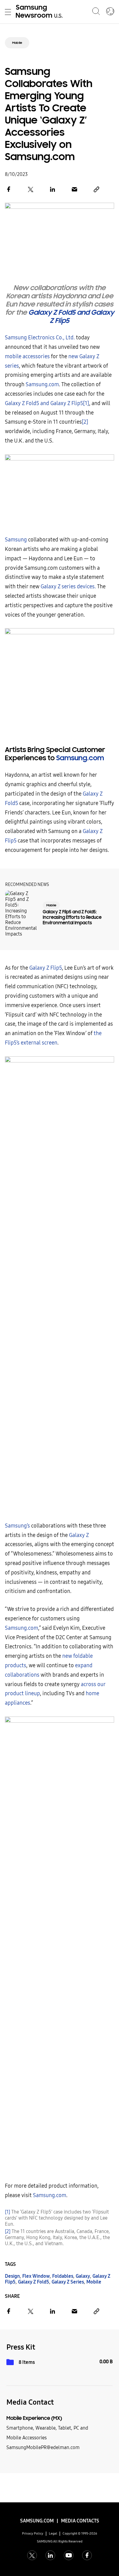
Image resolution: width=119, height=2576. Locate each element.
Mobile (17, 43)
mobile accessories (27, 357)
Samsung (16, 540)
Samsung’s (17, 1526)
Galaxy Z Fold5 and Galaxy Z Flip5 (71, 317)
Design (12, 2276)
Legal (53, 2534)
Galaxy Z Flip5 (46, 968)
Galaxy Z (79, 1535)
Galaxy (83, 2276)
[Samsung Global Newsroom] (110, 12)
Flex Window (36, 2276)
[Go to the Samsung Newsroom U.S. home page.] (40, 12)
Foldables (63, 2276)
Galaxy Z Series (68, 2282)
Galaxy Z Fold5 (34, 2282)
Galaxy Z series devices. (68, 587)
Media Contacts (80, 2521)
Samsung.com (42, 385)
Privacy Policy (33, 2534)
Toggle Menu (8, 12)
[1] (86, 403)
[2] (85, 422)
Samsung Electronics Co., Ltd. (40, 338)
